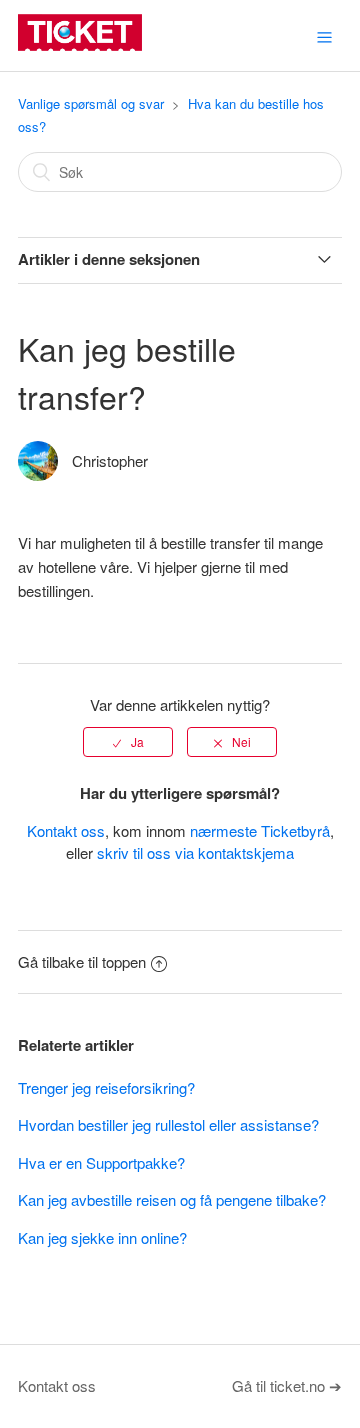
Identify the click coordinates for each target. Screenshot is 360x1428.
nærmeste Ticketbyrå (260, 830)
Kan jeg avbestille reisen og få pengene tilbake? (172, 1199)
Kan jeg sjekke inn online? (102, 1237)
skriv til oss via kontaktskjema (195, 852)
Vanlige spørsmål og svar (91, 103)
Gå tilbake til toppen (82, 961)
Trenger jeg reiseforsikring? (106, 1087)
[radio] (128, 742)
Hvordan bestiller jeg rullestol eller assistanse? (168, 1124)
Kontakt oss (66, 830)
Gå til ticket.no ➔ (287, 1385)
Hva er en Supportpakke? (101, 1162)
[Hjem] (80, 44)
